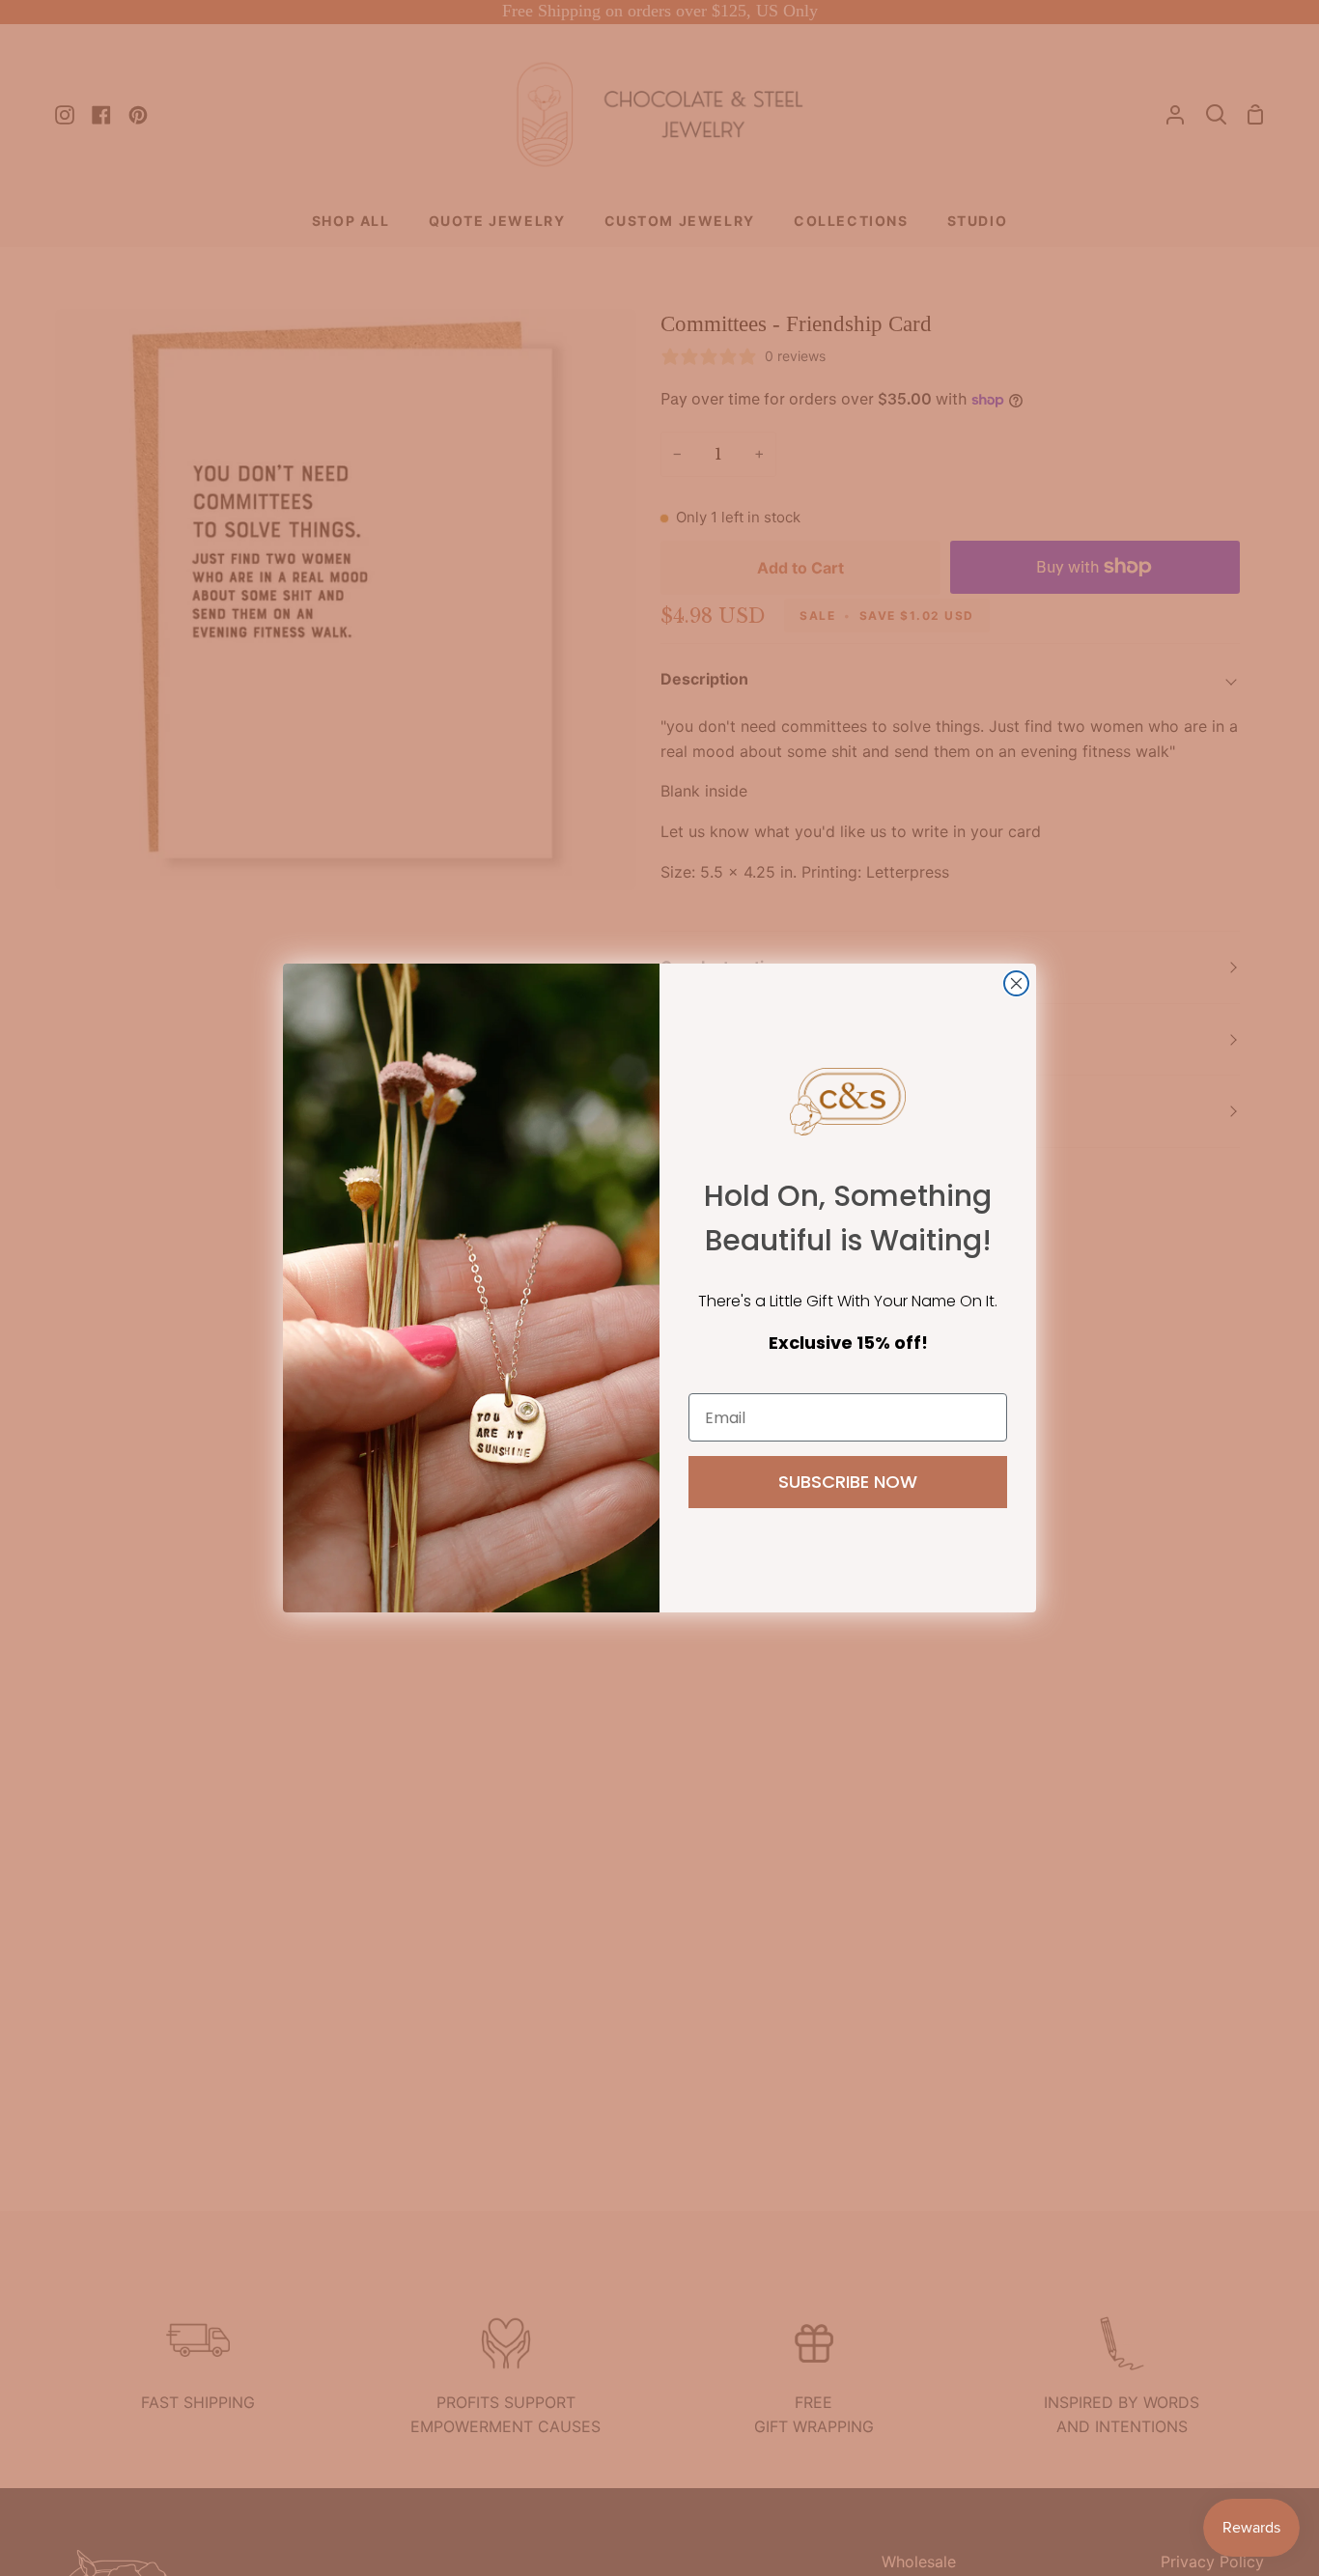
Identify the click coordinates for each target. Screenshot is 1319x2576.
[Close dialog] (1016, 983)
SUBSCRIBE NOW (848, 1482)
